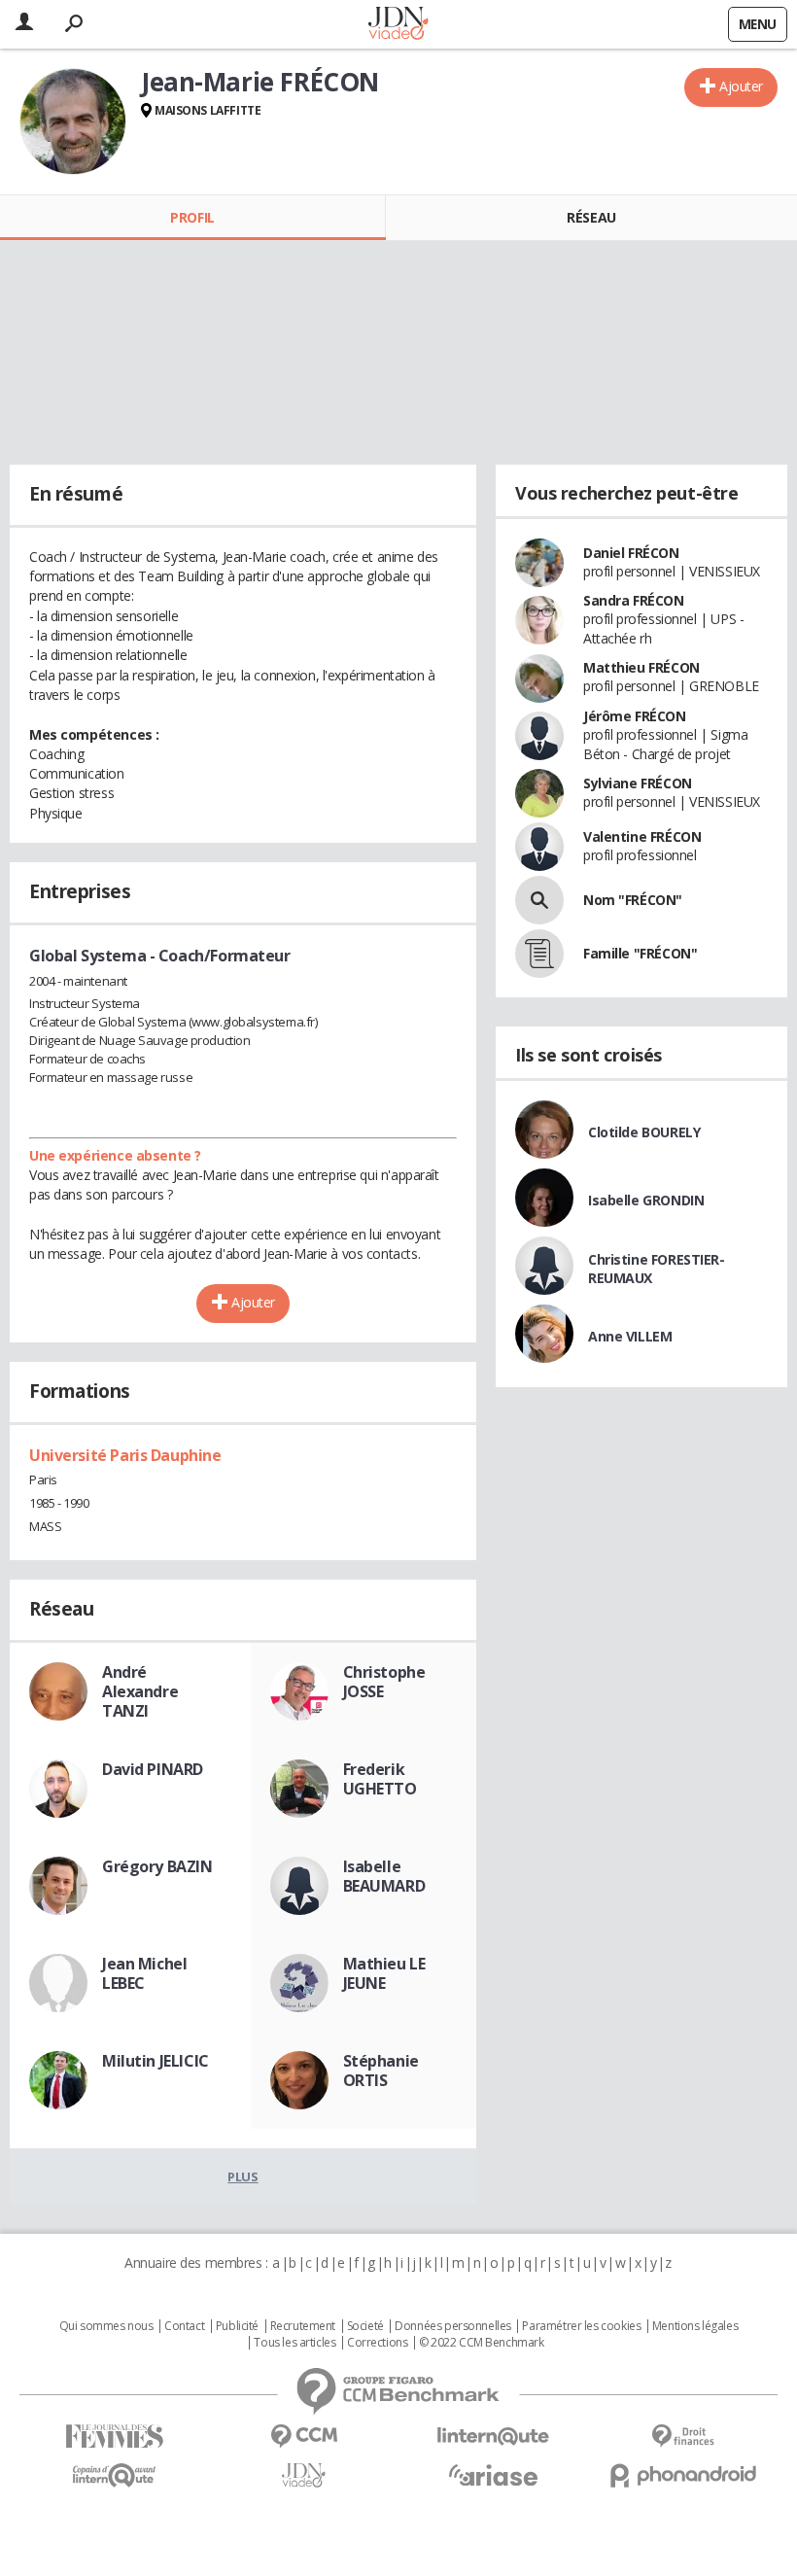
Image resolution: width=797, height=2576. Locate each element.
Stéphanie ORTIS (381, 2071)
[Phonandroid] (683, 2475)
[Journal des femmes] (114, 2437)
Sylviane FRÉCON (638, 783)
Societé (365, 2326)
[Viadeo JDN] (304, 2475)
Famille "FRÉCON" (640, 953)
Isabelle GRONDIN (646, 1200)
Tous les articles (295, 2343)
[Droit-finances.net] (683, 2437)
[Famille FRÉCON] (539, 954)
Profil (192, 217)
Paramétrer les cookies (581, 2326)
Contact (184, 2326)
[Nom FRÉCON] (539, 900)
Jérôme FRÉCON (635, 716)
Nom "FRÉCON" (633, 900)
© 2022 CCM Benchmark (482, 2343)
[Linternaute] (493, 2437)
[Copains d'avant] (114, 2475)
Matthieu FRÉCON (641, 667)
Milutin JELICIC (156, 2061)
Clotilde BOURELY (644, 1132)
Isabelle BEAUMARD (384, 1876)
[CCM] (304, 2437)
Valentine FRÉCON (642, 836)
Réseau (591, 217)
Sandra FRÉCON (634, 600)
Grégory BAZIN (157, 1866)
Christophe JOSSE (384, 1682)
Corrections (377, 2343)
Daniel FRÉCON (631, 553)
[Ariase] (493, 2475)
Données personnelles (453, 2326)
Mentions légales (695, 2326)
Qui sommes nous (106, 2326)
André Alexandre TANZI (140, 1691)
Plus (243, 2176)
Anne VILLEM (630, 1336)
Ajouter (741, 86)
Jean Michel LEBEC (144, 1973)
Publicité (237, 2326)
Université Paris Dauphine (125, 1455)
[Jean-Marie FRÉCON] (73, 122)
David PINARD (153, 1769)
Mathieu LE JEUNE (384, 1973)
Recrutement (303, 2326)
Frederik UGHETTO (380, 1779)
